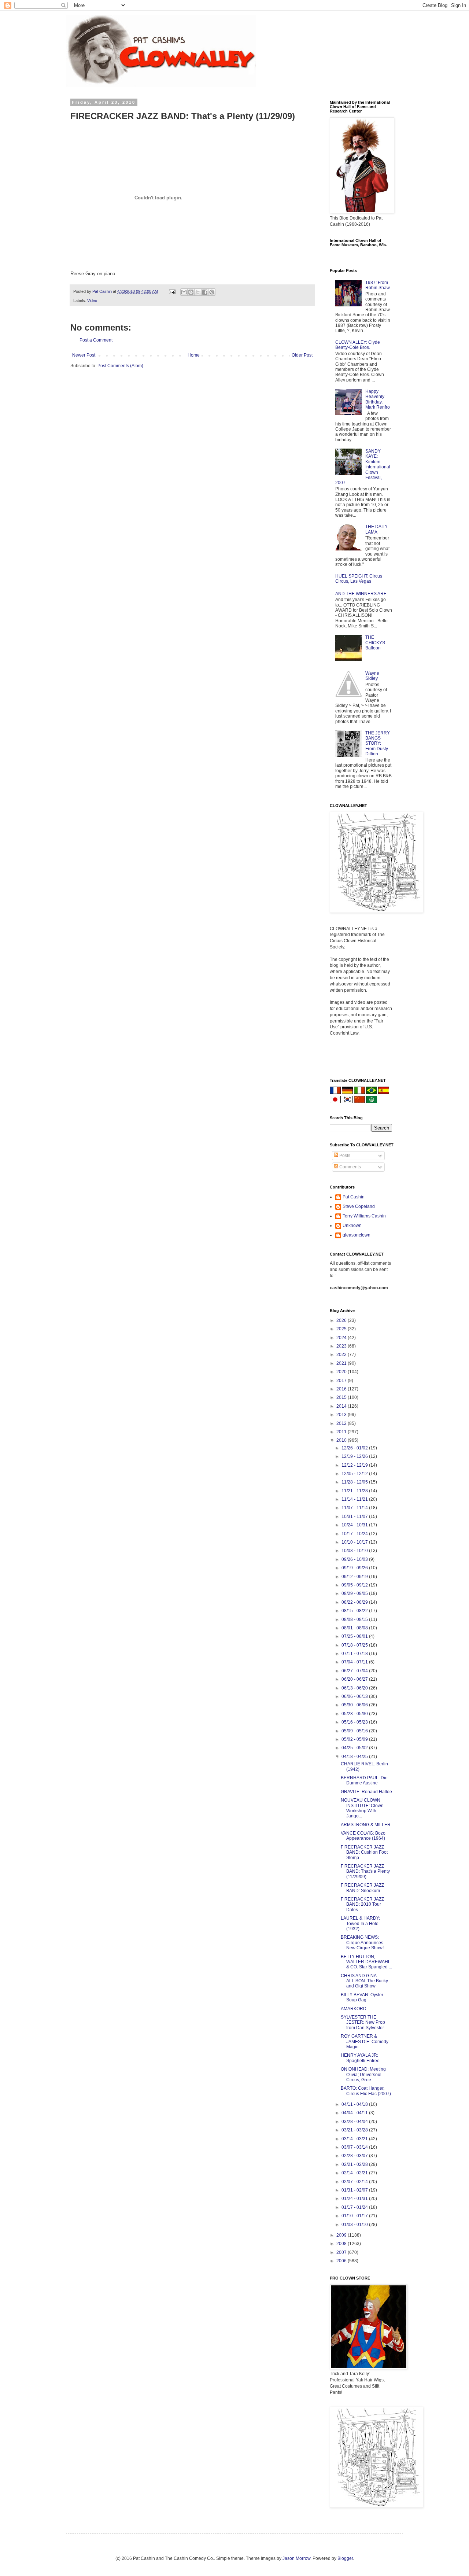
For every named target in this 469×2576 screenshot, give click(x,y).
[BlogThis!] (191, 292)
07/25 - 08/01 (355, 1636)
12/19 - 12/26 (355, 1456)
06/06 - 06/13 (355, 1696)
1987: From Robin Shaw (378, 285)
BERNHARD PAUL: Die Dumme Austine (364, 1780)
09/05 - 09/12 (355, 1585)
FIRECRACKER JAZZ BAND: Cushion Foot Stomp (364, 1852)
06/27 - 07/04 (355, 1671)
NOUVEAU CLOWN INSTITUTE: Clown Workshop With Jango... (362, 1808)
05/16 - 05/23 (355, 1722)
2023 (342, 1346)
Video (92, 301)
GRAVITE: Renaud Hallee (366, 1792)
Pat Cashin (354, 1197)
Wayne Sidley (372, 676)
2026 (342, 1320)
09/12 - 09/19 (355, 1577)
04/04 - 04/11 (355, 2113)
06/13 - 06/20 (355, 1688)
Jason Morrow (296, 2558)
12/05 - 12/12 (355, 1474)
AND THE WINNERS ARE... (363, 594)
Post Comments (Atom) (120, 366)
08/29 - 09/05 (355, 1593)
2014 (342, 1406)
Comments (350, 1167)
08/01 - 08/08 (355, 1628)
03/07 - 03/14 (355, 2147)
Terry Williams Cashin (364, 1216)
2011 (342, 1432)
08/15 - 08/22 (355, 1611)
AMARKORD (354, 2009)
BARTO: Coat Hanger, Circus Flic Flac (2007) (366, 2091)
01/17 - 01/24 (355, 2207)
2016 (342, 1389)
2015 (342, 1397)
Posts (344, 1156)
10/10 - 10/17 (355, 1542)
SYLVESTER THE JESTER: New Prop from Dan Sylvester (363, 2022)
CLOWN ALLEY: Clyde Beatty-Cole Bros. (358, 345)
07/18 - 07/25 (355, 1645)
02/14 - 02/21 (355, 2173)
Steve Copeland (359, 1206)
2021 (342, 1363)
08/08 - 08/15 (355, 1619)
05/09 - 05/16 (355, 1731)
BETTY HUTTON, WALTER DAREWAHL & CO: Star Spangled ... (366, 1962)
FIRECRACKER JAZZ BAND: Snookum (362, 1888)
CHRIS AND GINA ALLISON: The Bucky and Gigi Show (364, 1981)
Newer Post (84, 355)
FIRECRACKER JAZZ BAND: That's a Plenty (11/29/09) (365, 1871)
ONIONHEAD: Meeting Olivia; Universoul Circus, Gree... (363, 2074)
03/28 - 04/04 (355, 2122)
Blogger (345, 2558)
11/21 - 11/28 (355, 1491)
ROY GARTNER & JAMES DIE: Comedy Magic (365, 2041)
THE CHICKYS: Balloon (376, 643)
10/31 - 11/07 (355, 1517)
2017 (342, 1381)
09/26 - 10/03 (355, 1559)
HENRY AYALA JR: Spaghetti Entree (360, 2058)
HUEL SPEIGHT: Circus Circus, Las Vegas (359, 579)
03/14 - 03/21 (355, 2139)
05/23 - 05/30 (355, 1714)
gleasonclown (357, 1235)
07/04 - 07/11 (355, 1662)
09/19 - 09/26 (355, 1568)
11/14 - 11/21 (355, 1499)
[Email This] (184, 292)
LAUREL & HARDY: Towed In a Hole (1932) (360, 1923)
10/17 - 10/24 (355, 1534)
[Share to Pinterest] (212, 292)
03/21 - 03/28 (355, 2130)
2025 (342, 1329)
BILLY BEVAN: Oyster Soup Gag (362, 1997)
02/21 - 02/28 (355, 2164)
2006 (342, 2261)
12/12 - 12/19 (355, 1465)
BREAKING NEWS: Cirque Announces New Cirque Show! (362, 1943)
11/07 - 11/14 (355, 1508)
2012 (342, 1423)
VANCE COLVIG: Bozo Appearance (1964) (363, 1836)
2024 (342, 1338)
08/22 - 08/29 (355, 1602)
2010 (342, 1440)
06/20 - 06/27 (355, 1679)
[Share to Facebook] (205, 292)
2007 (342, 2252)
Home (194, 355)
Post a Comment (96, 340)
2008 (342, 2244)
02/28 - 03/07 (355, 2156)
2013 (342, 1415)
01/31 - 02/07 (355, 2190)
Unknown (352, 1226)
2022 (342, 1355)
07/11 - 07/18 (355, 1654)
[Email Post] (172, 291)
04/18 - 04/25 (355, 1757)
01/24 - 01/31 (355, 2199)
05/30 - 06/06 (355, 1705)
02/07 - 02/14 (355, 2182)
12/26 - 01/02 (355, 1448)
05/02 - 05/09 (355, 1739)
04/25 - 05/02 (355, 1748)
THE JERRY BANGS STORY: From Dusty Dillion (378, 744)
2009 (342, 2235)
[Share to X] (198, 292)
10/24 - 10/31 (355, 1525)
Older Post (302, 355)
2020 (342, 1372)
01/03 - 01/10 (355, 2225)
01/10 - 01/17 (355, 2216)
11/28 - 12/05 (355, 1482)
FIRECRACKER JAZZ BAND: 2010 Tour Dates (362, 1904)
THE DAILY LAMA (376, 529)
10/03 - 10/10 (355, 1551)
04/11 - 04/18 (355, 2104)
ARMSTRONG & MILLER (366, 1825)
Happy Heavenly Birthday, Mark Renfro (378, 399)
